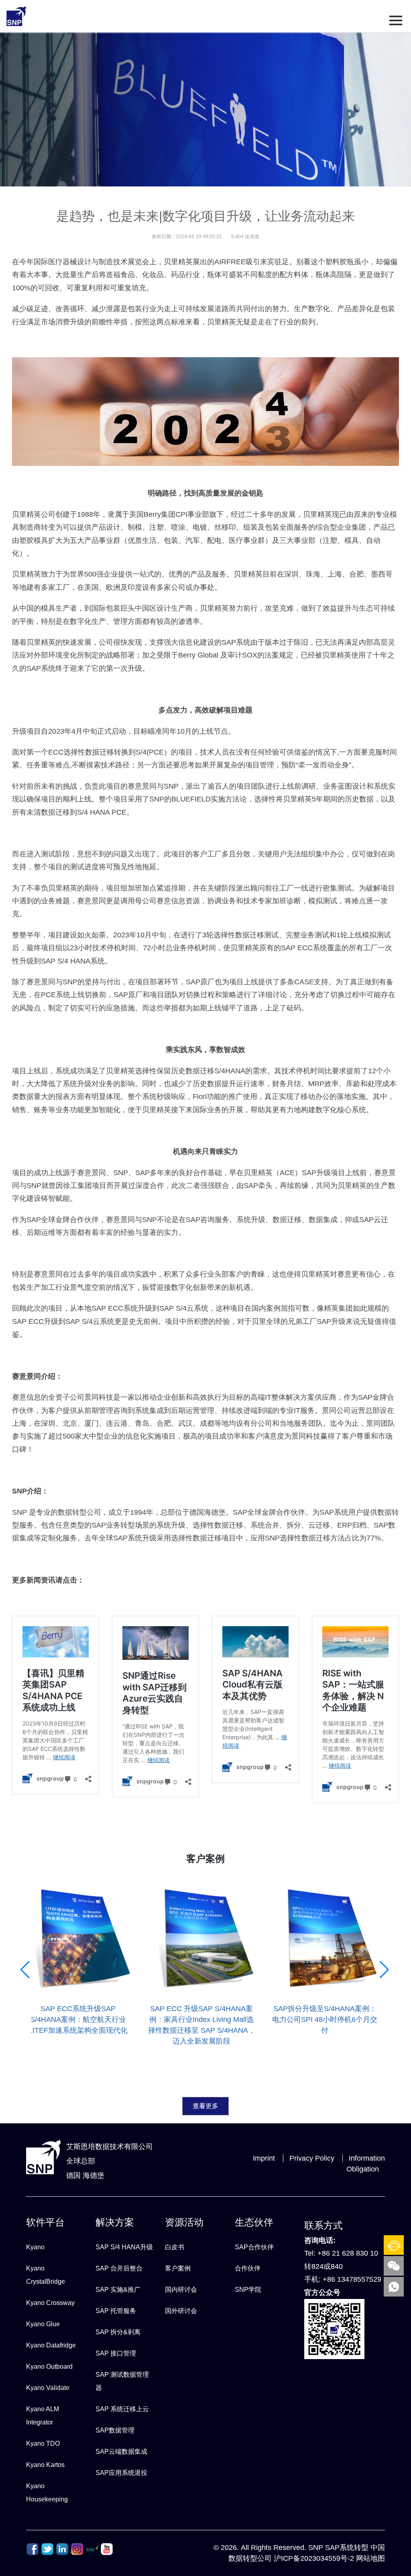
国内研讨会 (181, 2290)
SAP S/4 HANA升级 (124, 2247)
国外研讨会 (181, 2311)
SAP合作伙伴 (254, 2247)
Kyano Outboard (49, 2367)
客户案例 (178, 2268)
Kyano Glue (43, 2324)
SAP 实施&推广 (118, 2290)
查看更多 (205, 2106)
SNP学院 (248, 2290)
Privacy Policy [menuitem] (312, 2158)
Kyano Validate (48, 2388)
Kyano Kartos (45, 2465)
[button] (26, 2046)
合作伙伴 (248, 2268)
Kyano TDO (43, 2443)
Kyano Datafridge (51, 2345)
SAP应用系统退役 (121, 2473)
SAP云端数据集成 (121, 2452)
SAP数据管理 (115, 2430)
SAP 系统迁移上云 (122, 2409)
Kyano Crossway (50, 2303)
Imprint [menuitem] (264, 2158)
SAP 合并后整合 (119, 2268)
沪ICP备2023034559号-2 (314, 2558)
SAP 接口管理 (116, 2353)
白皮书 (175, 2247)
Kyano (35, 2247)
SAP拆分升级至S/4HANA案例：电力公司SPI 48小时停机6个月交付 (248, 2020)
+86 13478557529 (352, 2279)
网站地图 (370, 2558)
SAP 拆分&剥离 (118, 2332)
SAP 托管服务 (116, 2311)
